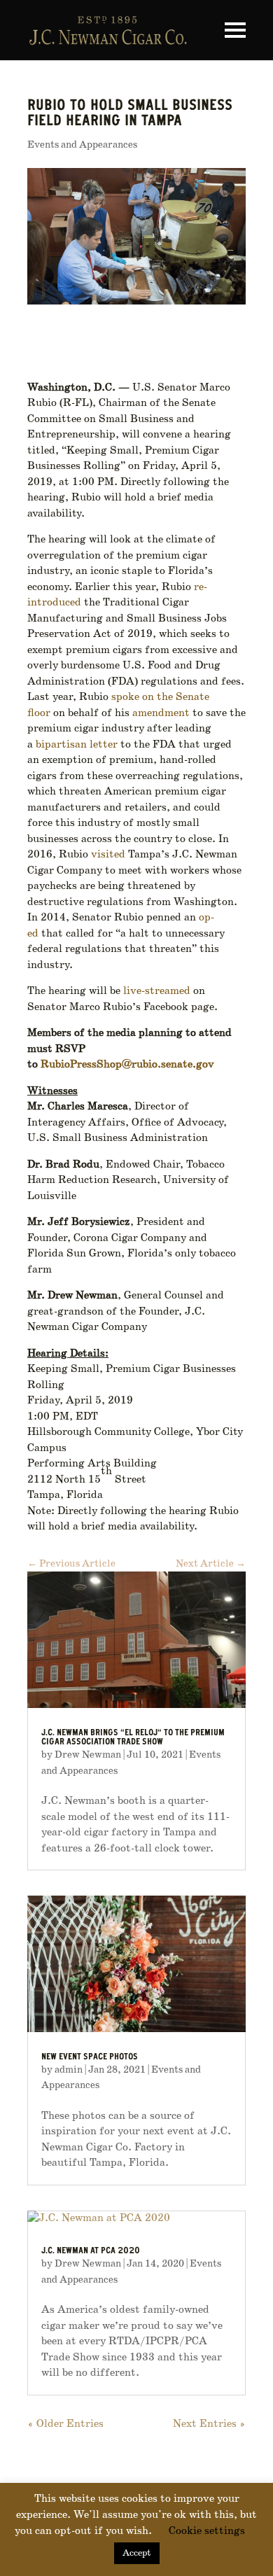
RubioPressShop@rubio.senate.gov (127, 1065)
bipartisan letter (77, 745)
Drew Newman (88, 1755)
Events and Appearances (82, 145)
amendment (160, 713)
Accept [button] (137, 2553)
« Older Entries (65, 2424)
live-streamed (155, 991)
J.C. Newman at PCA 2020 (91, 2252)
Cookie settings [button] (207, 2531)
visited (107, 855)
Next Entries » (209, 2424)
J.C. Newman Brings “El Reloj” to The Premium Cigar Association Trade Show (133, 1738)
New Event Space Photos (90, 2058)
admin (69, 2070)
